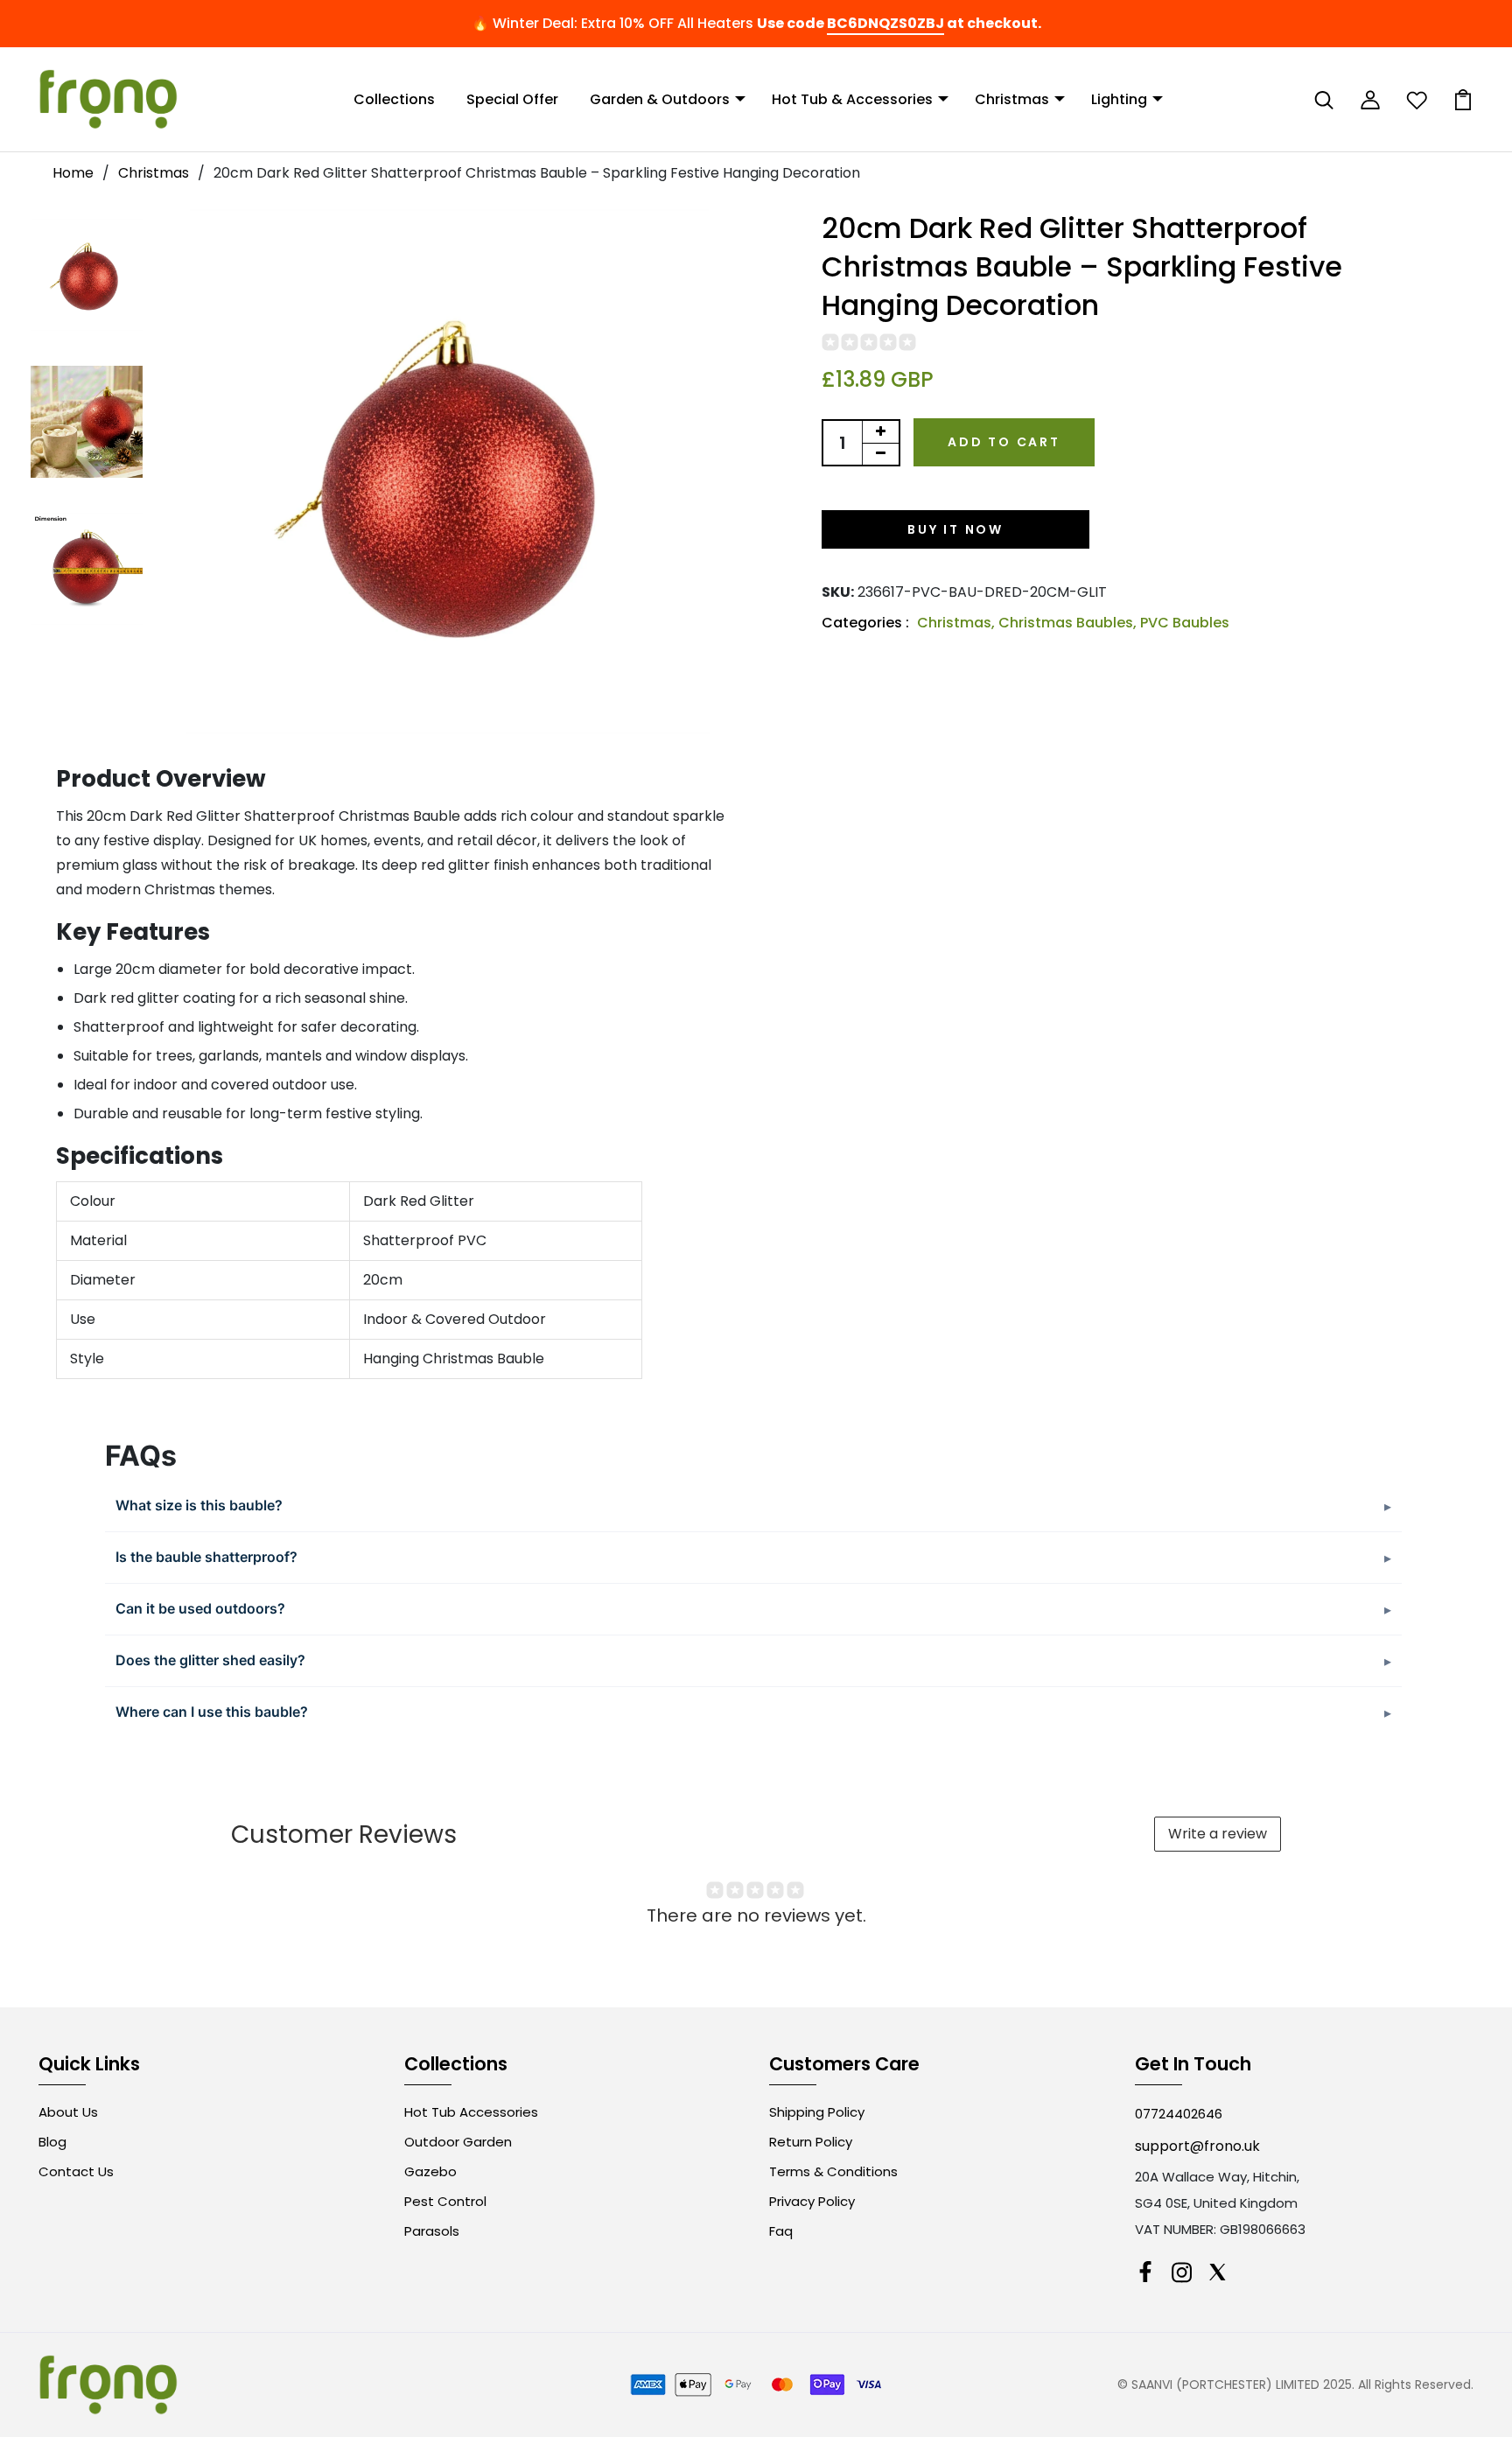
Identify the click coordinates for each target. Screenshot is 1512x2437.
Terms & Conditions (833, 2171)
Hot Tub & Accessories (852, 99)
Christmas (1012, 99)
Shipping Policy (817, 2112)
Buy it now (955, 529)
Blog (52, 2142)
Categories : (865, 623)
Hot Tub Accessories (471, 2112)
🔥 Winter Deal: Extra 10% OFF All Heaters (612, 23)
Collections (394, 99)
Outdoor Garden (458, 2142)
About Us (68, 2112)
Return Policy (811, 2142)
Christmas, (958, 623)
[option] (87, 276)
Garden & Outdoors (660, 99)
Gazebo (430, 2171)
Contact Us (76, 2171)
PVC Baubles (1185, 623)
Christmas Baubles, (1069, 623)
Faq (781, 2231)
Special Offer (512, 99)
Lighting (1119, 99)
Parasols (432, 2231)
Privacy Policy (812, 2201)
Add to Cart (1004, 442)
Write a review (1218, 1834)
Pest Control (445, 2201)
